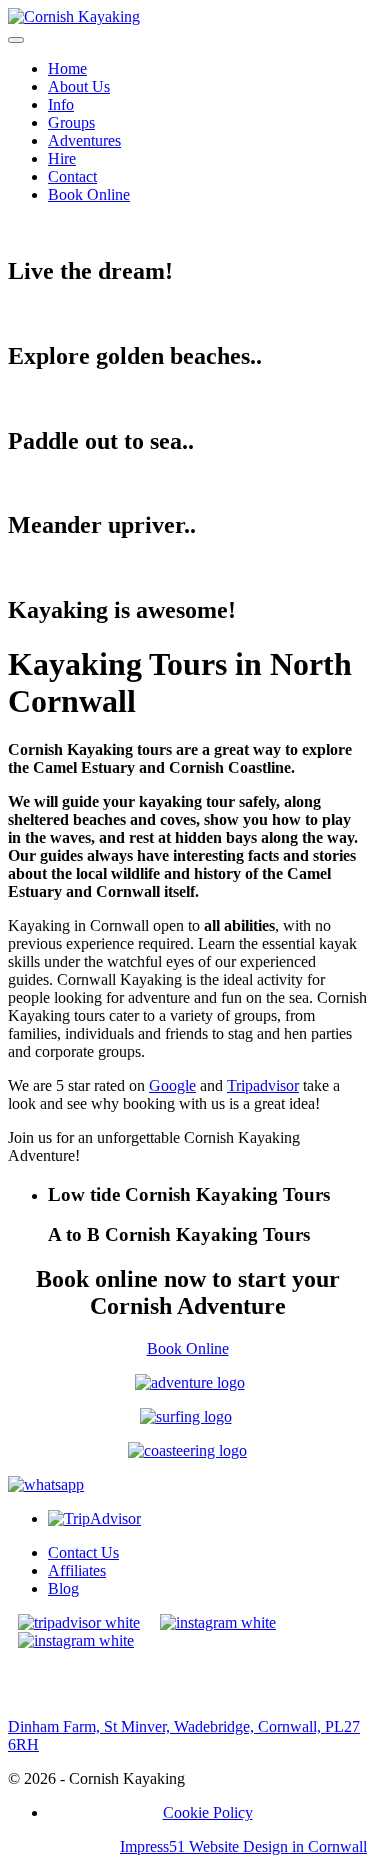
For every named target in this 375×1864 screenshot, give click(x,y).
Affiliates (77, 1570)
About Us (79, 86)
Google (172, 1085)
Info (61, 104)
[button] (207, 1195)
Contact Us (83, 1552)
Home (67, 68)
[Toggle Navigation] (16, 40)
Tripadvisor (263, 1085)
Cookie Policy (208, 1812)
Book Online (89, 194)
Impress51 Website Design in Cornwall (243, 1846)
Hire (62, 158)
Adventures (84, 140)
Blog (63, 1588)
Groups (71, 122)
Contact (72, 176)
